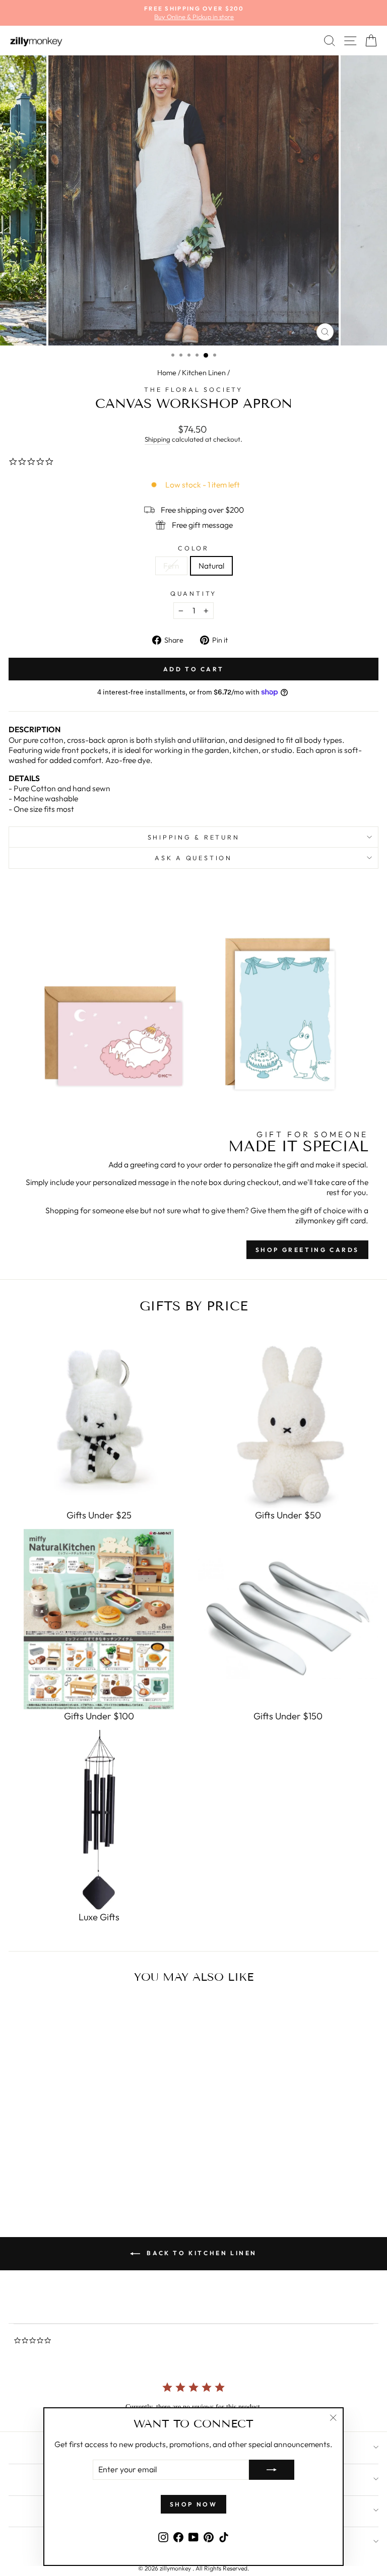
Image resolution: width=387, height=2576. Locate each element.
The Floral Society (193, 389)
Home (167, 373)
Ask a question (193, 858)
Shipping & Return (194, 837)
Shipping (157, 439)
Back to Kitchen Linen (201, 2253)
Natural (211, 566)
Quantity (193, 593)
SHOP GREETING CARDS (307, 1250)
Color (193, 548)
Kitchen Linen (204, 373)
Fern (171, 566)
